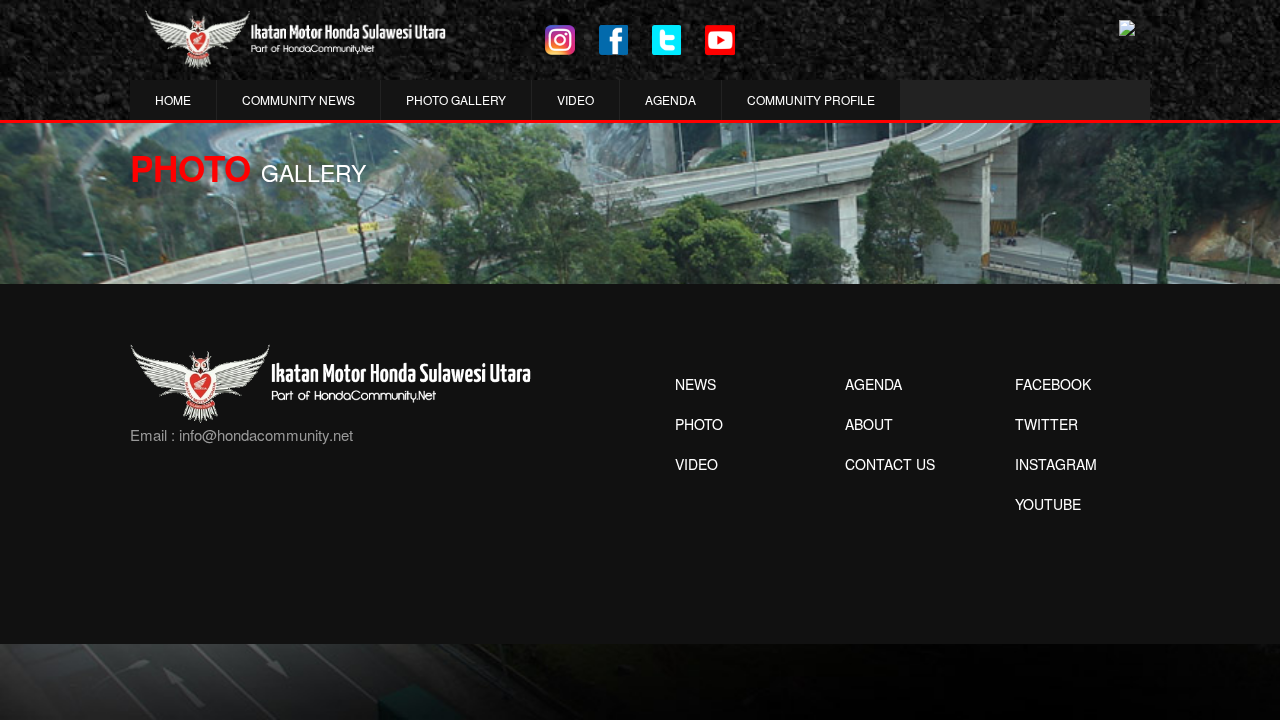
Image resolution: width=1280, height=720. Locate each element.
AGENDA (670, 99)
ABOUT (869, 424)
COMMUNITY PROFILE (811, 99)
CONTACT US (890, 464)
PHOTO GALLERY (456, 99)
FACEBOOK (1053, 384)
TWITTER (1046, 424)
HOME (173, 99)
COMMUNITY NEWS (298, 99)
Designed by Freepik (1045, 534)
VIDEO (575, 99)
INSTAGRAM (1056, 464)
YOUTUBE (1048, 504)
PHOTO (699, 424)
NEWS (695, 384)
